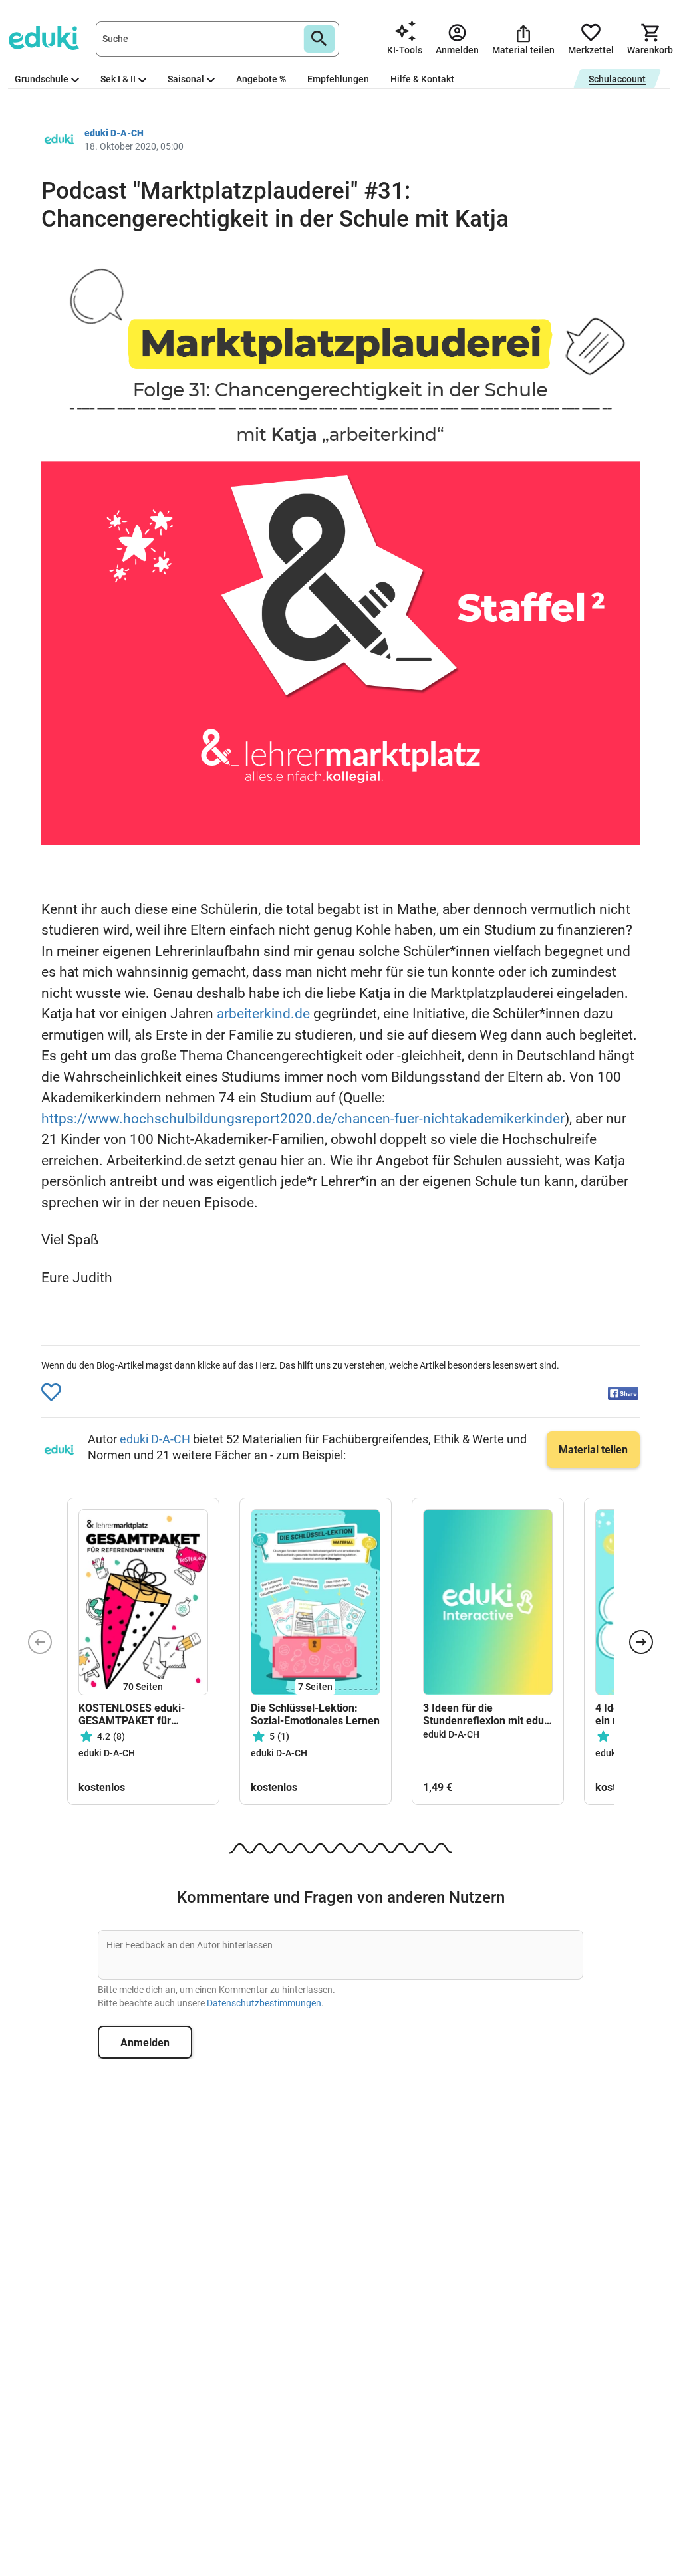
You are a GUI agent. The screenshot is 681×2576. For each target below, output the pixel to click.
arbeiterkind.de (263, 1014)
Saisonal (186, 79)
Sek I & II (118, 79)
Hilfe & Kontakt (422, 79)
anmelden (145, 2043)
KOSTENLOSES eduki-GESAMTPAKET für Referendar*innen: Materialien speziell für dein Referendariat (134, 1714)
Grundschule (42, 79)
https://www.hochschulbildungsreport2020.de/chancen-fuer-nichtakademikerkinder (303, 1119)
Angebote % (261, 79)
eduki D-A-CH (156, 1439)
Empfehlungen (338, 79)
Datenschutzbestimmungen (264, 2003)
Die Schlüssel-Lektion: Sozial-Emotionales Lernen (315, 1714)
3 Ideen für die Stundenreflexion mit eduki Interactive (488, 1714)
